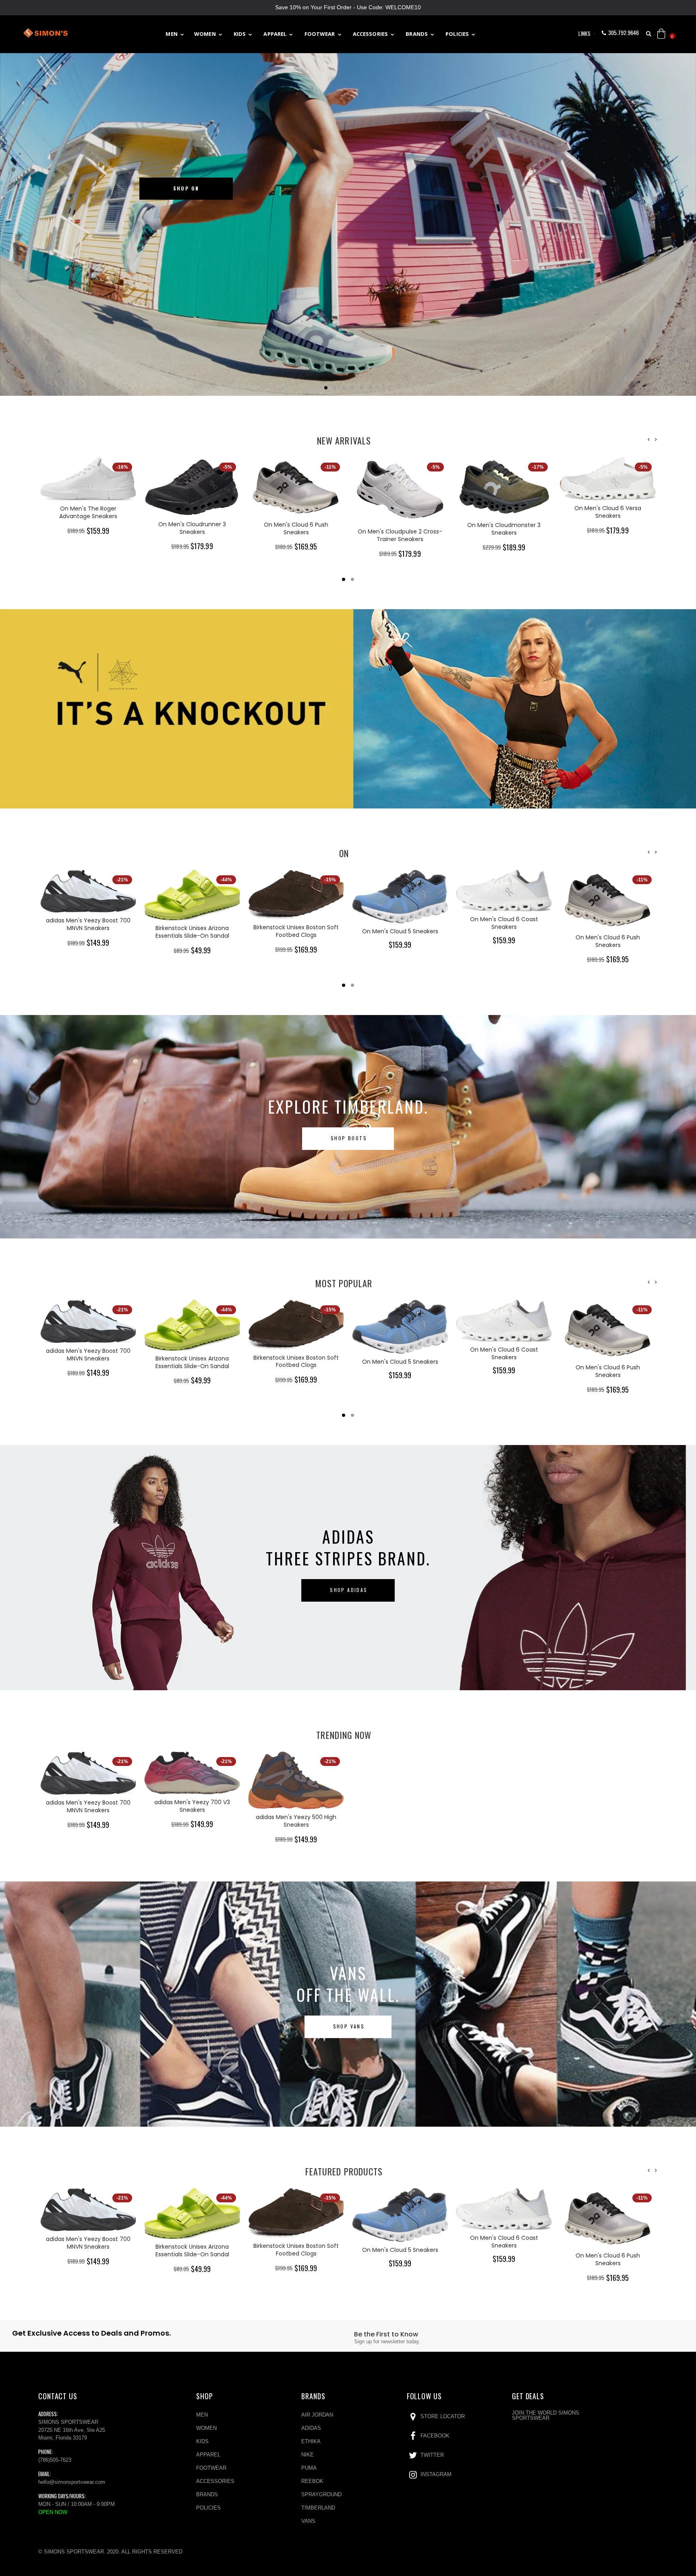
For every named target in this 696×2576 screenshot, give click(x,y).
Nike (308, 2455)
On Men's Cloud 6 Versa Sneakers (504, 512)
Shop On (186, 188)
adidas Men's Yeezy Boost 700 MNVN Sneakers (88, 1806)
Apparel (208, 2455)
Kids (202, 2441)
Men (202, 2415)
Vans (308, 2521)
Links (584, 33)
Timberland (318, 2508)
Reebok (312, 2481)
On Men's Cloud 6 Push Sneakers (192, 528)
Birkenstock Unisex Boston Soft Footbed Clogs (192, 931)
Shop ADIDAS (349, 1590)
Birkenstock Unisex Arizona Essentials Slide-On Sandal (88, 932)
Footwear (211, 2468)
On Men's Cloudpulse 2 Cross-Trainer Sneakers (296, 535)
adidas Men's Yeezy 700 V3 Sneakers (192, 1806)
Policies (208, 2508)
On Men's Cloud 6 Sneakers (608, 918)
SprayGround (321, 2494)
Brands (207, 2494)
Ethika (311, 2441)
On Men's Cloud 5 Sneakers (296, 931)
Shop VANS (349, 2026)
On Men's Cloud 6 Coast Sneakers (400, 923)
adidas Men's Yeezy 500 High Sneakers (296, 1821)
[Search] (649, 34)
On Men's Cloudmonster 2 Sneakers (608, 509)
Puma (309, 2468)
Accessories (215, 2481)
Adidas (311, 2428)
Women (206, 2428)
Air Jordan (317, 2415)
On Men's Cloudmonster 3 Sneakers (400, 529)
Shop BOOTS (349, 1138)
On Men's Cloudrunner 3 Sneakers (88, 528)
